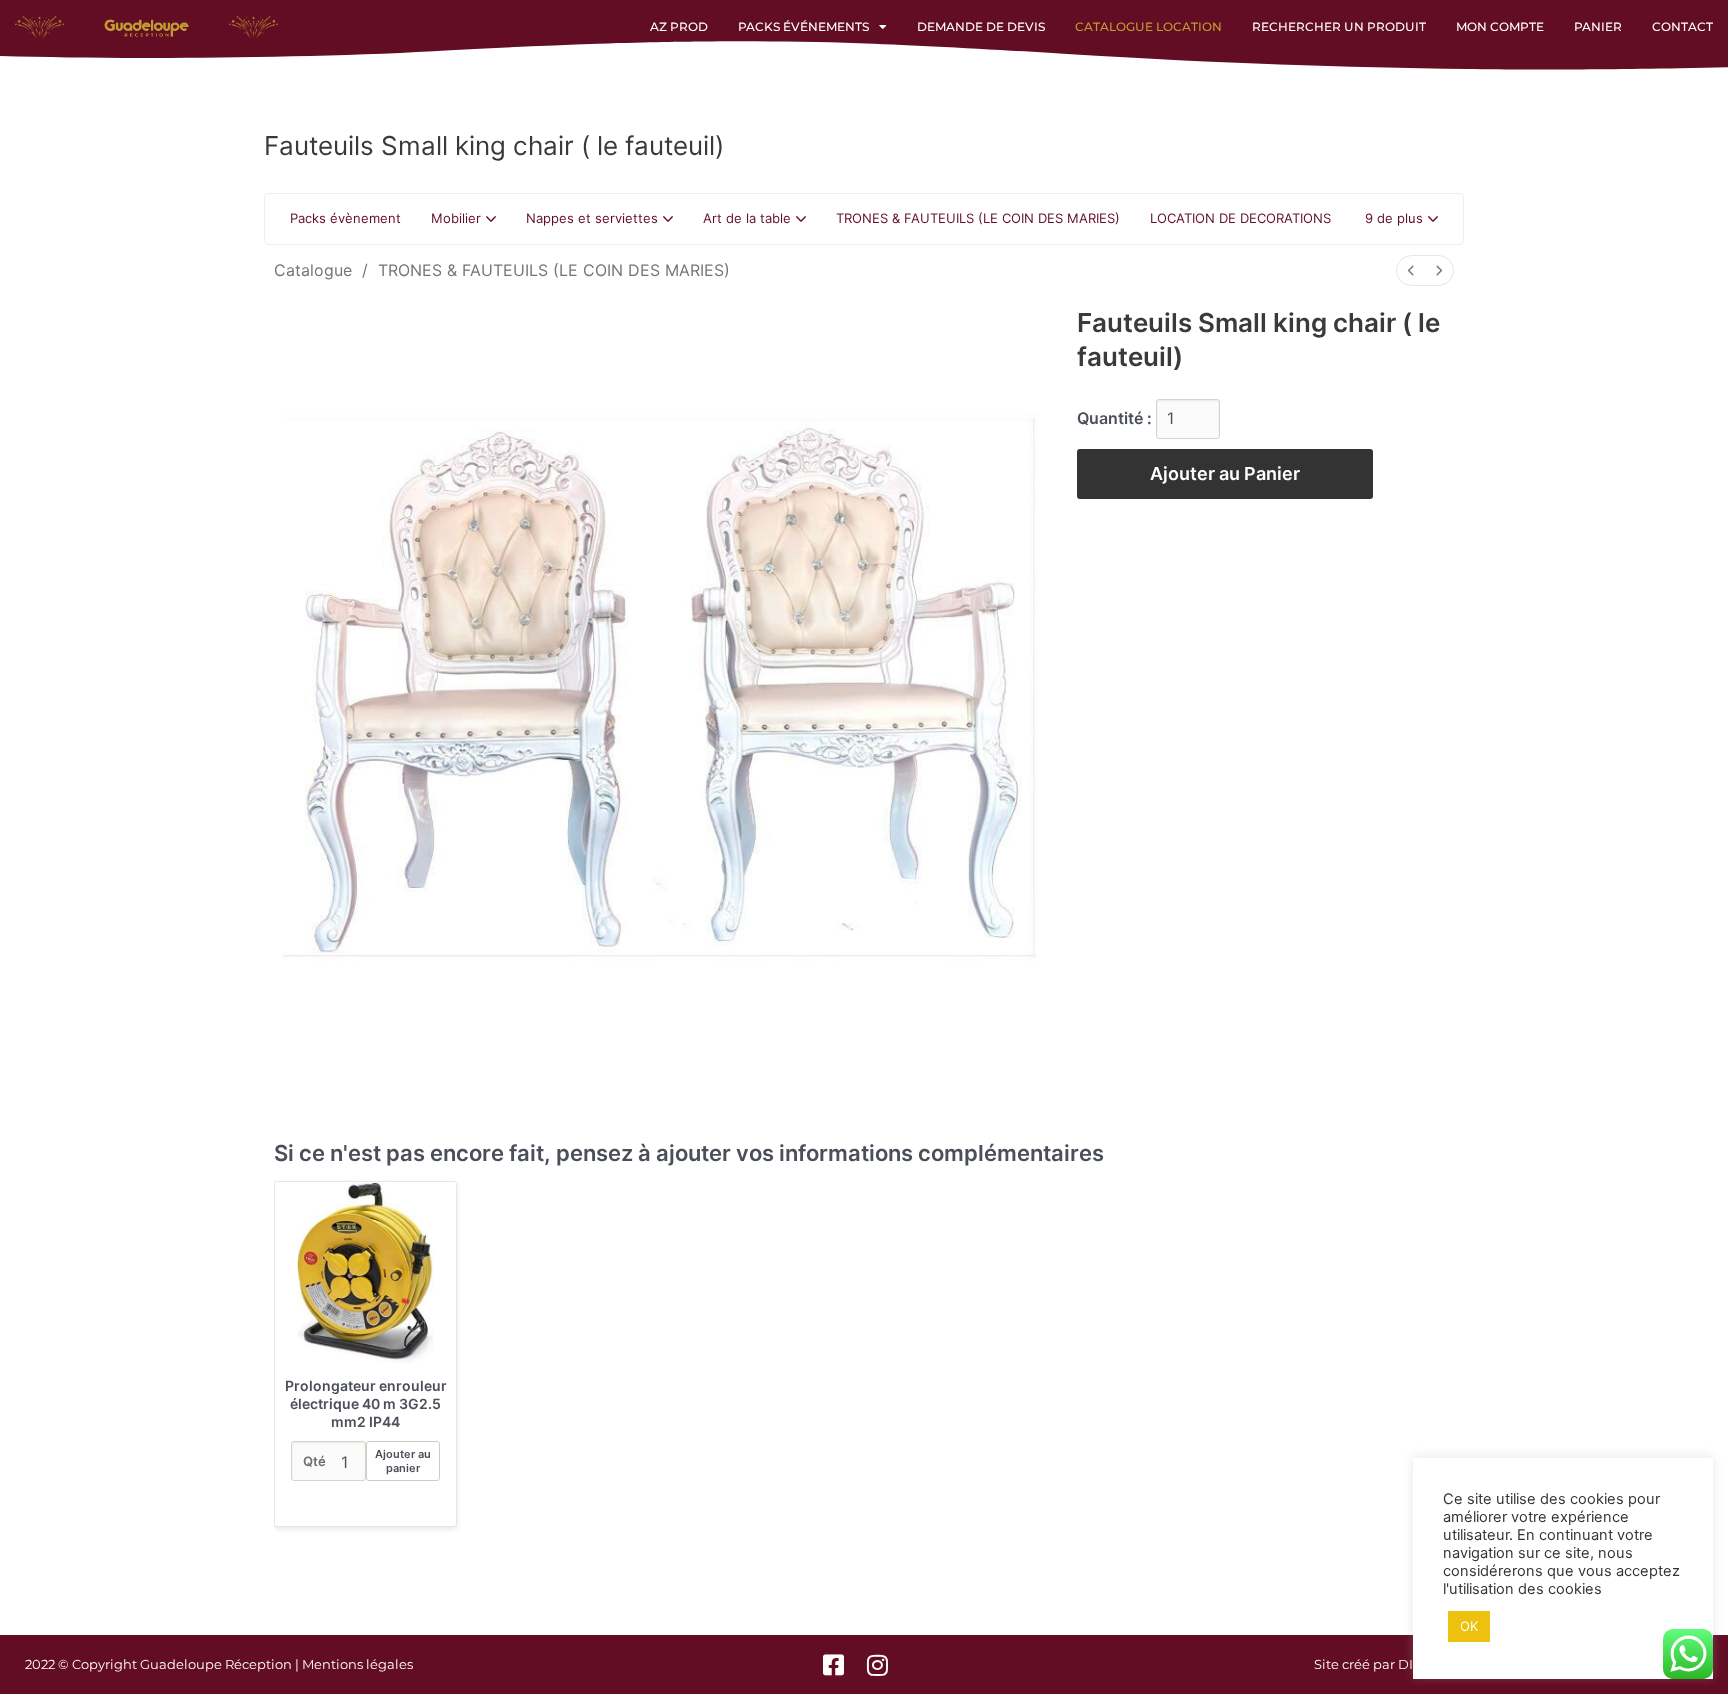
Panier (1598, 26)
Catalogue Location (1148, 26)
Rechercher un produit (1339, 26)
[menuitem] (1411, 270)
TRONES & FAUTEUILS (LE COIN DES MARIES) (554, 270)
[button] (1401, 219)
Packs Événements (803, 26)
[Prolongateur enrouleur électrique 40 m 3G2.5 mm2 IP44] (365, 1272)
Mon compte (1500, 26)
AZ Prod (679, 26)
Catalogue (313, 270)
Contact (1682, 26)
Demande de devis (981, 26)
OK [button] (1469, 1626)
